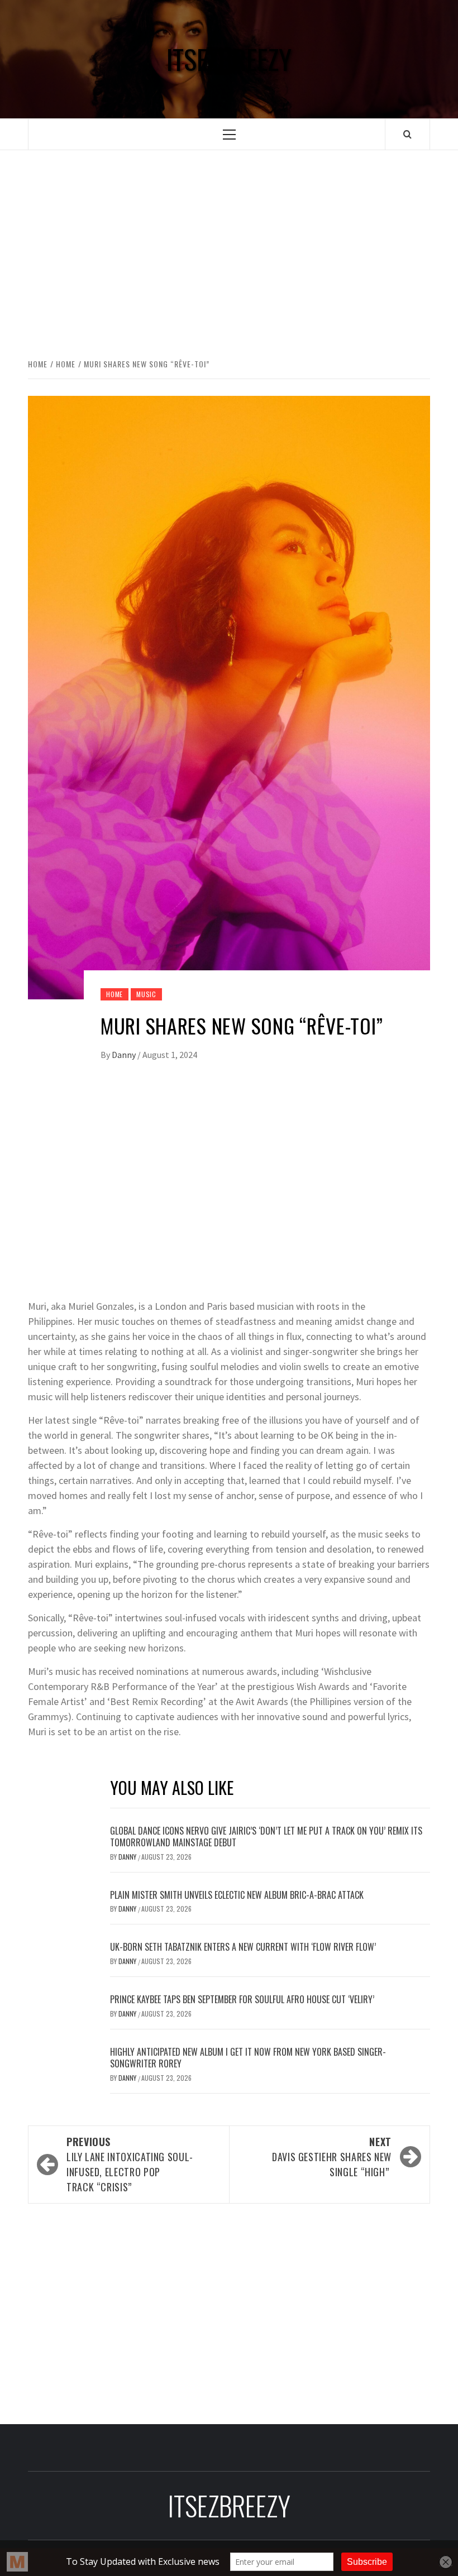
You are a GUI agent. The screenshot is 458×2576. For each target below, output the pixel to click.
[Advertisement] (229, 242)
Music (146, 994)
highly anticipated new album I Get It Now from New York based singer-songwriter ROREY (248, 2058)
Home (115, 994)
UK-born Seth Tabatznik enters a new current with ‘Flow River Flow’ (243, 1947)
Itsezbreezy (229, 59)
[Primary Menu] (229, 134)
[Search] (407, 134)
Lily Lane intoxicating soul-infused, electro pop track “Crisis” (130, 2164)
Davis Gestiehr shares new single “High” (332, 2157)
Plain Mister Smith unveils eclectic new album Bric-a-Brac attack (237, 1895)
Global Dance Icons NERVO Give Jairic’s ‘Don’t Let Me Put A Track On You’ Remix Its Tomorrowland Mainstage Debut (266, 1837)
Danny (125, 1055)
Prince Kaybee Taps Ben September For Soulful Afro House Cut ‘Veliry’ (242, 1999)
